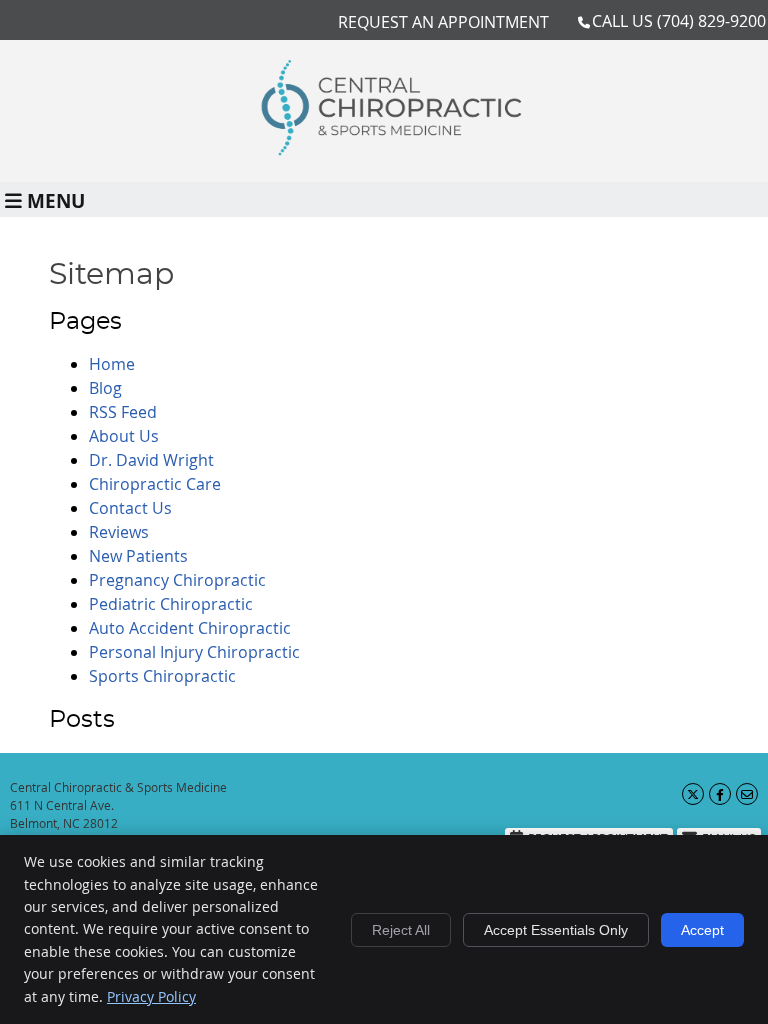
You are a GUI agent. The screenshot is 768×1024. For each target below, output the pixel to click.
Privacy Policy (151, 996)
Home (112, 364)
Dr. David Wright (151, 460)
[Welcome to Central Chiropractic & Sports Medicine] (384, 150)
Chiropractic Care (155, 484)
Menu (56, 199)
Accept (702, 930)
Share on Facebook (720, 794)
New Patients (138, 556)
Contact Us (130, 508)
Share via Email (747, 794)
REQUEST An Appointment (443, 22)
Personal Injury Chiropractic (194, 652)
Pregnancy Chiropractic (177, 580)
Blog (105, 388)
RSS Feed (123, 412)
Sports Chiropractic (162, 676)
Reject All (401, 930)
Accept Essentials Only (556, 930)
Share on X (693, 794)
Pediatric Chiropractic (171, 604)
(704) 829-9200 (711, 21)
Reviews (119, 532)
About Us (124, 436)
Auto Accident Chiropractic (190, 628)
